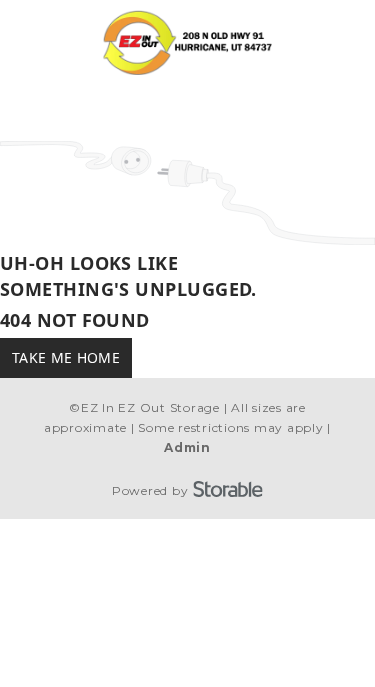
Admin (187, 447)
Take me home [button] (66, 357)
